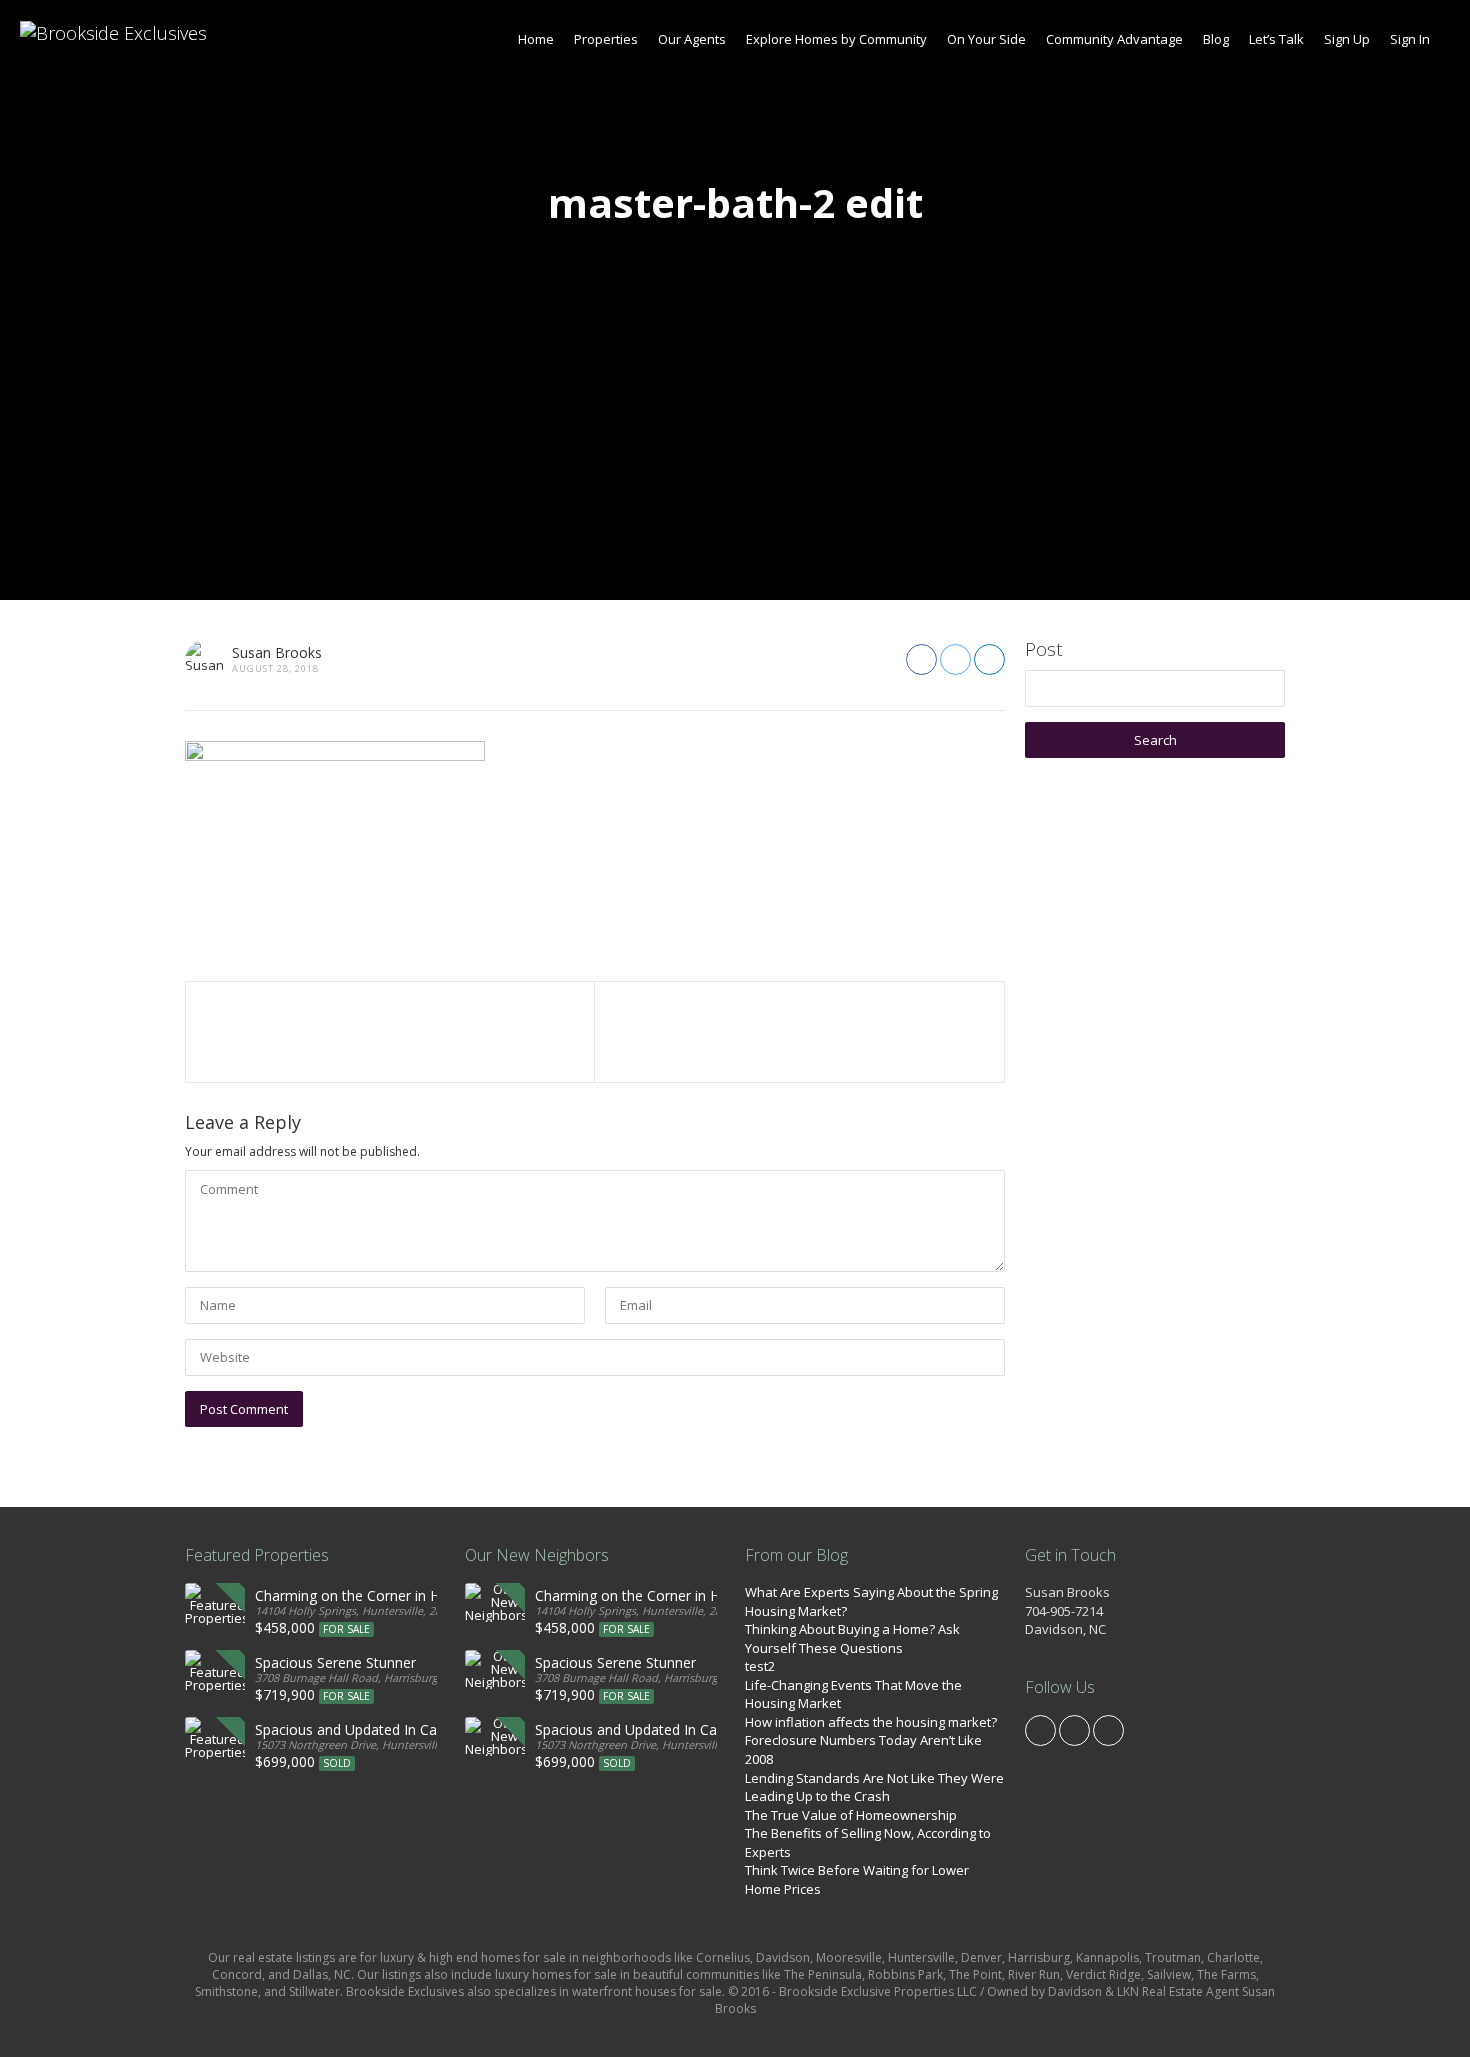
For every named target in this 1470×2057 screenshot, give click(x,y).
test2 (760, 1666)
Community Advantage (1114, 39)
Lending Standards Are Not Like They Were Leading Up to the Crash (874, 1787)
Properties (606, 39)
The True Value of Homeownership (851, 1815)
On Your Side (986, 39)
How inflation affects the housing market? (871, 1722)
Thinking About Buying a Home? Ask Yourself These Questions (852, 1638)
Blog (1216, 39)
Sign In (1410, 39)
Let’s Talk (1276, 39)
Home (536, 39)
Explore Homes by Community (836, 39)
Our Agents (692, 39)
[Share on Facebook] (921, 659)
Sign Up (1347, 39)
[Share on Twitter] (955, 659)
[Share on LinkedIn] (989, 659)
